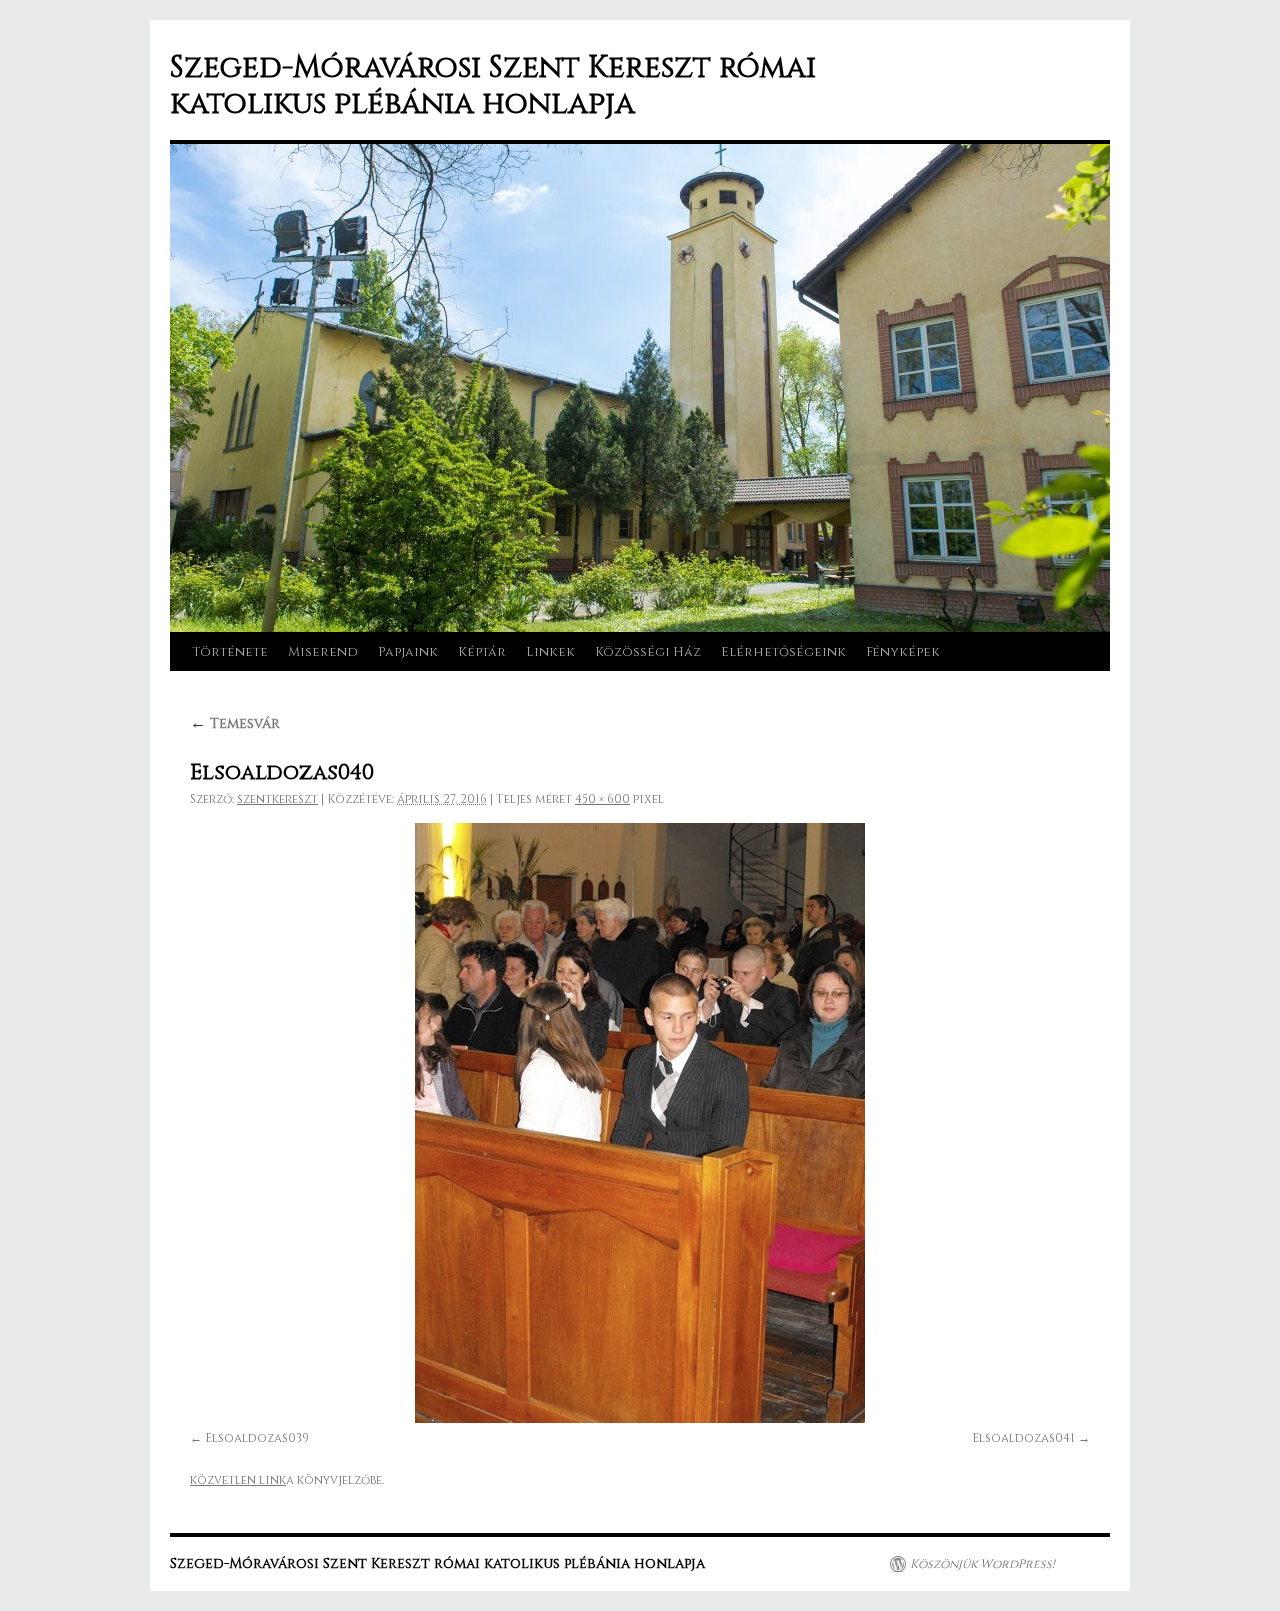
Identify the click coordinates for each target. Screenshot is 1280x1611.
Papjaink (408, 652)
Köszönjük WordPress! (982, 1564)
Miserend (323, 652)
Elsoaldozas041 (1023, 1438)
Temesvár (235, 723)
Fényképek (903, 652)
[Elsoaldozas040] (640, 1123)
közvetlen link (238, 1480)
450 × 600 (602, 799)
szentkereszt (277, 799)
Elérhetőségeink (783, 652)
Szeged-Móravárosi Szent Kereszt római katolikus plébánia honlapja (493, 86)
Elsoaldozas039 (257, 1438)
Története (230, 652)
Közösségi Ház (648, 652)
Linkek (550, 652)
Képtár (482, 652)
